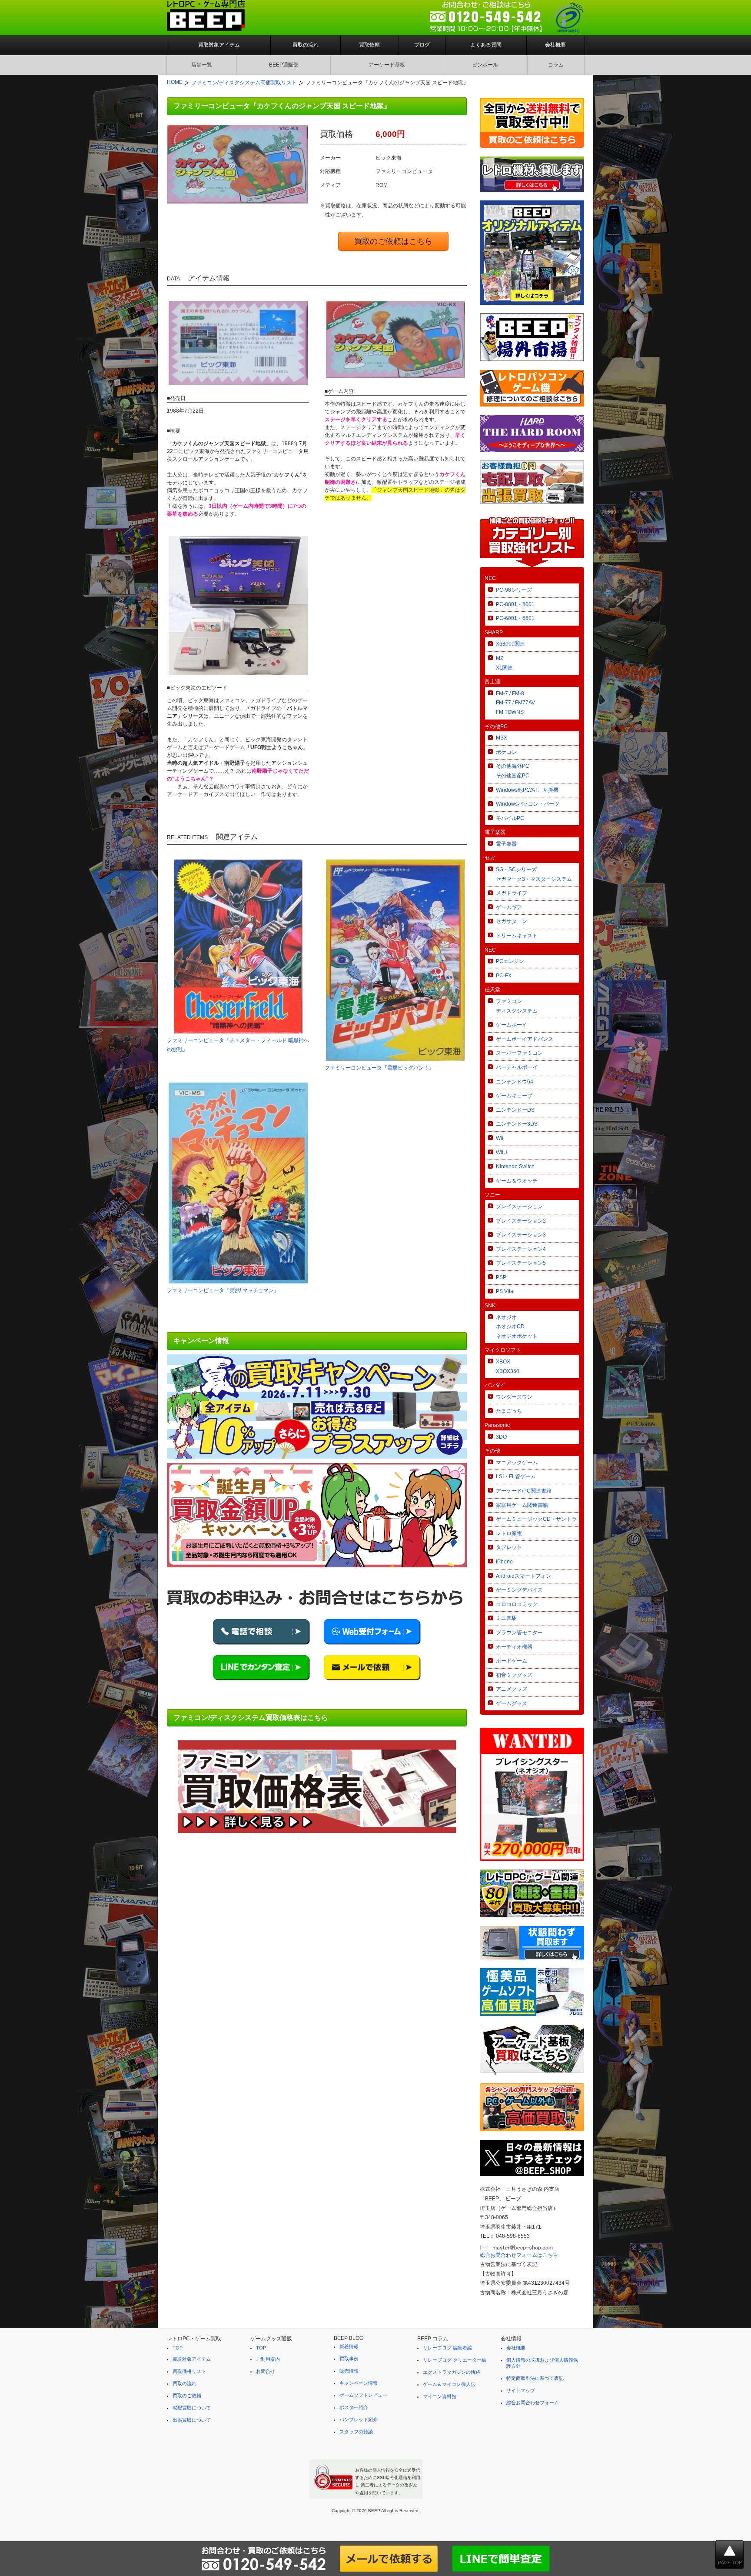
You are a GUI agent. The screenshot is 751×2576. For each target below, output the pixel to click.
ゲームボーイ (512, 1025)
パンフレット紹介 (359, 2419)
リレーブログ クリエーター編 (455, 2360)
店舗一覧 (202, 65)
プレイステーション (519, 1206)
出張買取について (192, 2420)
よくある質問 (486, 45)
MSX (502, 738)
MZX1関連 (504, 663)
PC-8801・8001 (515, 604)
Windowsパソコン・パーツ (528, 804)
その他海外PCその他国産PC (513, 771)
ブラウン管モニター (519, 1633)
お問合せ (266, 2371)
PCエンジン (510, 961)
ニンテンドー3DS (517, 1124)
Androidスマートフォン (523, 1576)
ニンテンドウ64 (515, 1082)
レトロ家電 (509, 1533)
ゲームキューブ (514, 1096)
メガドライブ (512, 893)
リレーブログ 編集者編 (447, 2348)
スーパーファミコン (519, 1053)
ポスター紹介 (354, 2407)
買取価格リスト (189, 2371)
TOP (178, 2348)
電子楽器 (506, 844)
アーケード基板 (387, 65)
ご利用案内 (268, 2359)
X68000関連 (510, 644)
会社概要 (555, 45)
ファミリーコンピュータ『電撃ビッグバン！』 (379, 1068)
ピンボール (485, 65)
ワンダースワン (514, 1397)
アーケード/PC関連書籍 (524, 1491)
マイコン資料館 (440, 2396)
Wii (500, 1138)
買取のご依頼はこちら (393, 241)
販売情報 (349, 2371)
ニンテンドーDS (515, 1110)
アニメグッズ (512, 1689)
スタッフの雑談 (356, 2432)
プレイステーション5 (521, 1263)
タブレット (509, 1547)
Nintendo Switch (515, 1166)
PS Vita (505, 1291)
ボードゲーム (512, 1661)
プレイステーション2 (521, 1221)
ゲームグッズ (512, 1703)
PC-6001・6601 (515, 618)
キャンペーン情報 (359, 2383)
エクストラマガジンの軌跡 (452, 2372)
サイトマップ (521, 2390)
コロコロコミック (517, 1604)
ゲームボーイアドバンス (525, 1039)
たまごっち (509, 1411)
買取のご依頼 (187, 2396)
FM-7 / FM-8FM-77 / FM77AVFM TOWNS (515, 703)
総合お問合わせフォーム (533, 2403)
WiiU (502, 1153)
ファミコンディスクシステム (517, 1006)
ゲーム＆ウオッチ (517, 1181)
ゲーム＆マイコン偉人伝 (449, 2384)
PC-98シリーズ (514, 590)
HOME (175, 82)
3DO (501, 1437)
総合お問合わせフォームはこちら (519, 2255)
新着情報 (349, 2346)
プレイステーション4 (521, 1249)
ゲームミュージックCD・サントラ (536, 1519)
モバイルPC (510, 818)
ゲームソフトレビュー (363, 2395)
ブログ (422, 45)
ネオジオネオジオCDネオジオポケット (517, 1327)
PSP (501, 1277)
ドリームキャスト (517, 936)
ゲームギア (509, 907)
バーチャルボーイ (517, 1067)
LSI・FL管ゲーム (516, 1476)
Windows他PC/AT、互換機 (527, 790)
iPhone (504, 1562)
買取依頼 (369, 45)
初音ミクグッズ (514, 1675)
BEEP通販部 (284, 65)
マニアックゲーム (517, 1463)
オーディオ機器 (514, 1647)
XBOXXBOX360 (508, 1366)
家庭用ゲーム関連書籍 (522, 1505)
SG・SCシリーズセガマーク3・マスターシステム (534, 874)
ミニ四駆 (506, 1618)
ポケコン (506, 752)
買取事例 (349, 2359)
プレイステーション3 (521, 1235)
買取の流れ (306, 45)
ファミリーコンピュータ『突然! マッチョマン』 (223, 1290)
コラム (556, 65)
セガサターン (512, 921)
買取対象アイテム (219, 45)
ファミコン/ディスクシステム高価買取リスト (244, 83)
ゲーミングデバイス (519, 1590)
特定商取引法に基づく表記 (535, 2378)
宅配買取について (192, 2408)
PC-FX (504, 976)
